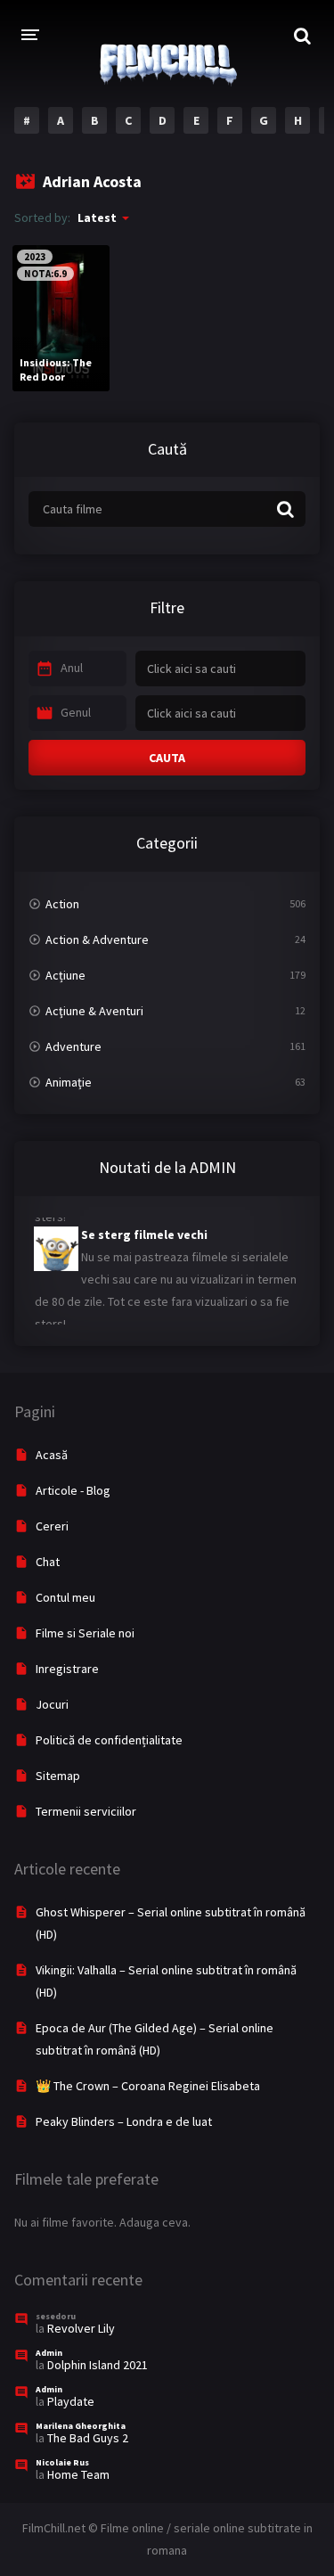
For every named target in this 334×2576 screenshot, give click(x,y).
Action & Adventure (97, 939)
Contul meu (65, 1597)
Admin (49, 2353)
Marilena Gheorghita (81, 2426)
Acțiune (65, 975)
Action (62, 904)
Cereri (52, 1526)
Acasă (52, 1455)
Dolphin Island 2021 (98, 2365)
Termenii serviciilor (86, 1811)
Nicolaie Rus (62, 2462)
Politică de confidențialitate (109, 1740)
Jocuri (52, 1704)
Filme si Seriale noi (85, 1633)
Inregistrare (67, 1669)
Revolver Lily (81, 2328)
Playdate (71, 2401)
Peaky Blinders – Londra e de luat (124, 2121)
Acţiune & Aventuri (94, 1011)
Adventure (73, 1046)
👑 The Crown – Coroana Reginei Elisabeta (148, 2086)
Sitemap (58, 1776)
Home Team (78, 2474)
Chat (48, 1562)
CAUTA (167, 758)
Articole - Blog (73, 1490)
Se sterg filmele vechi (100, 1229)
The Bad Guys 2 (88, 2438)
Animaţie (69, 1082)
